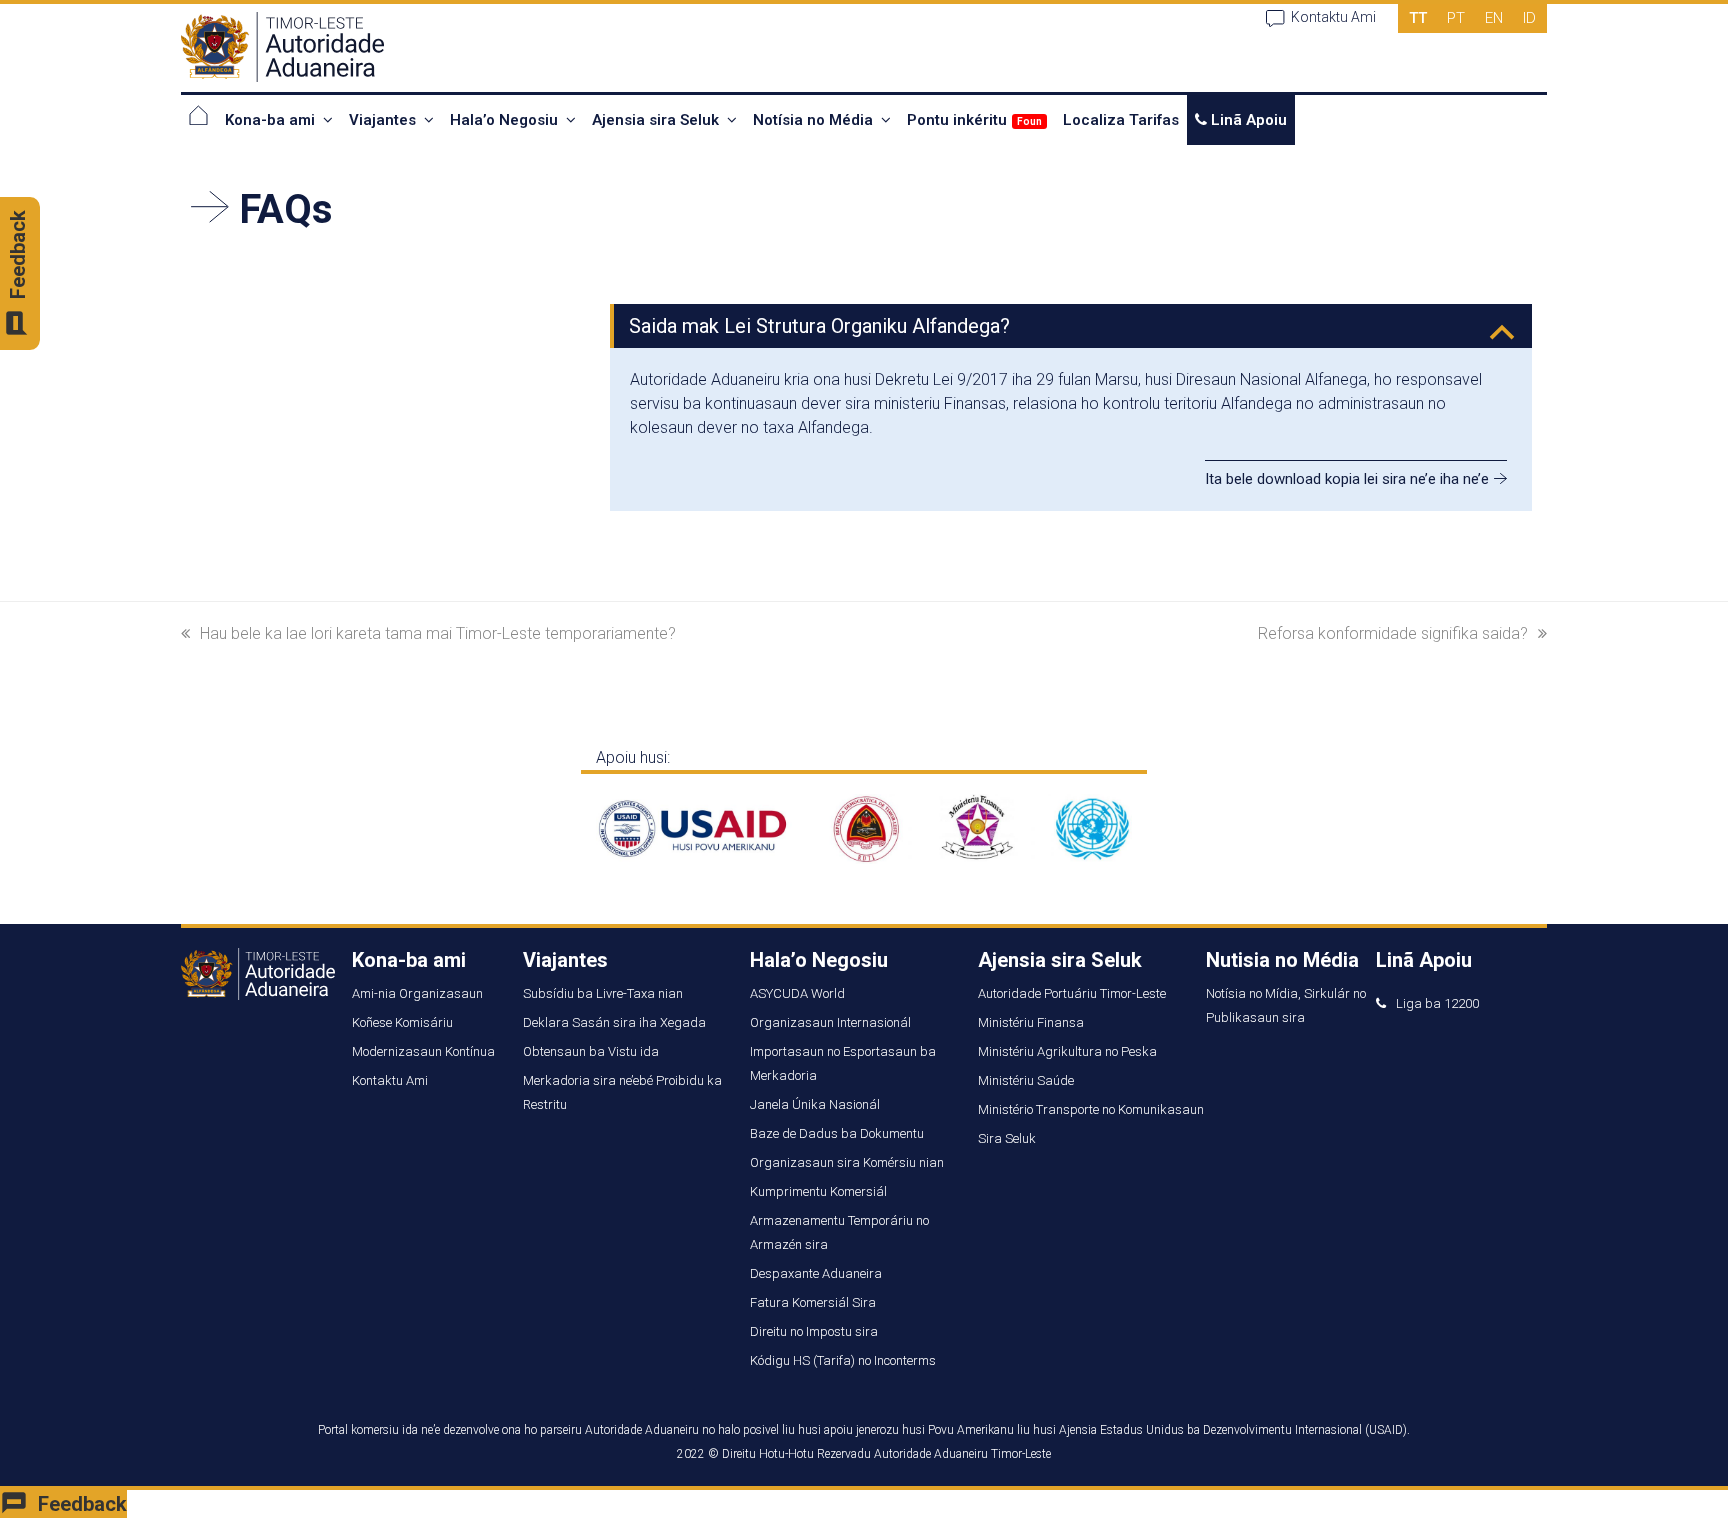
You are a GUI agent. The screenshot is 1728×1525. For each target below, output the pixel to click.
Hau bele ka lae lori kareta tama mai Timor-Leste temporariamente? (438, 633)
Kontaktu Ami (1333, 17)
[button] (1073, 326)
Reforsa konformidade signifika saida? (1393, 633)
